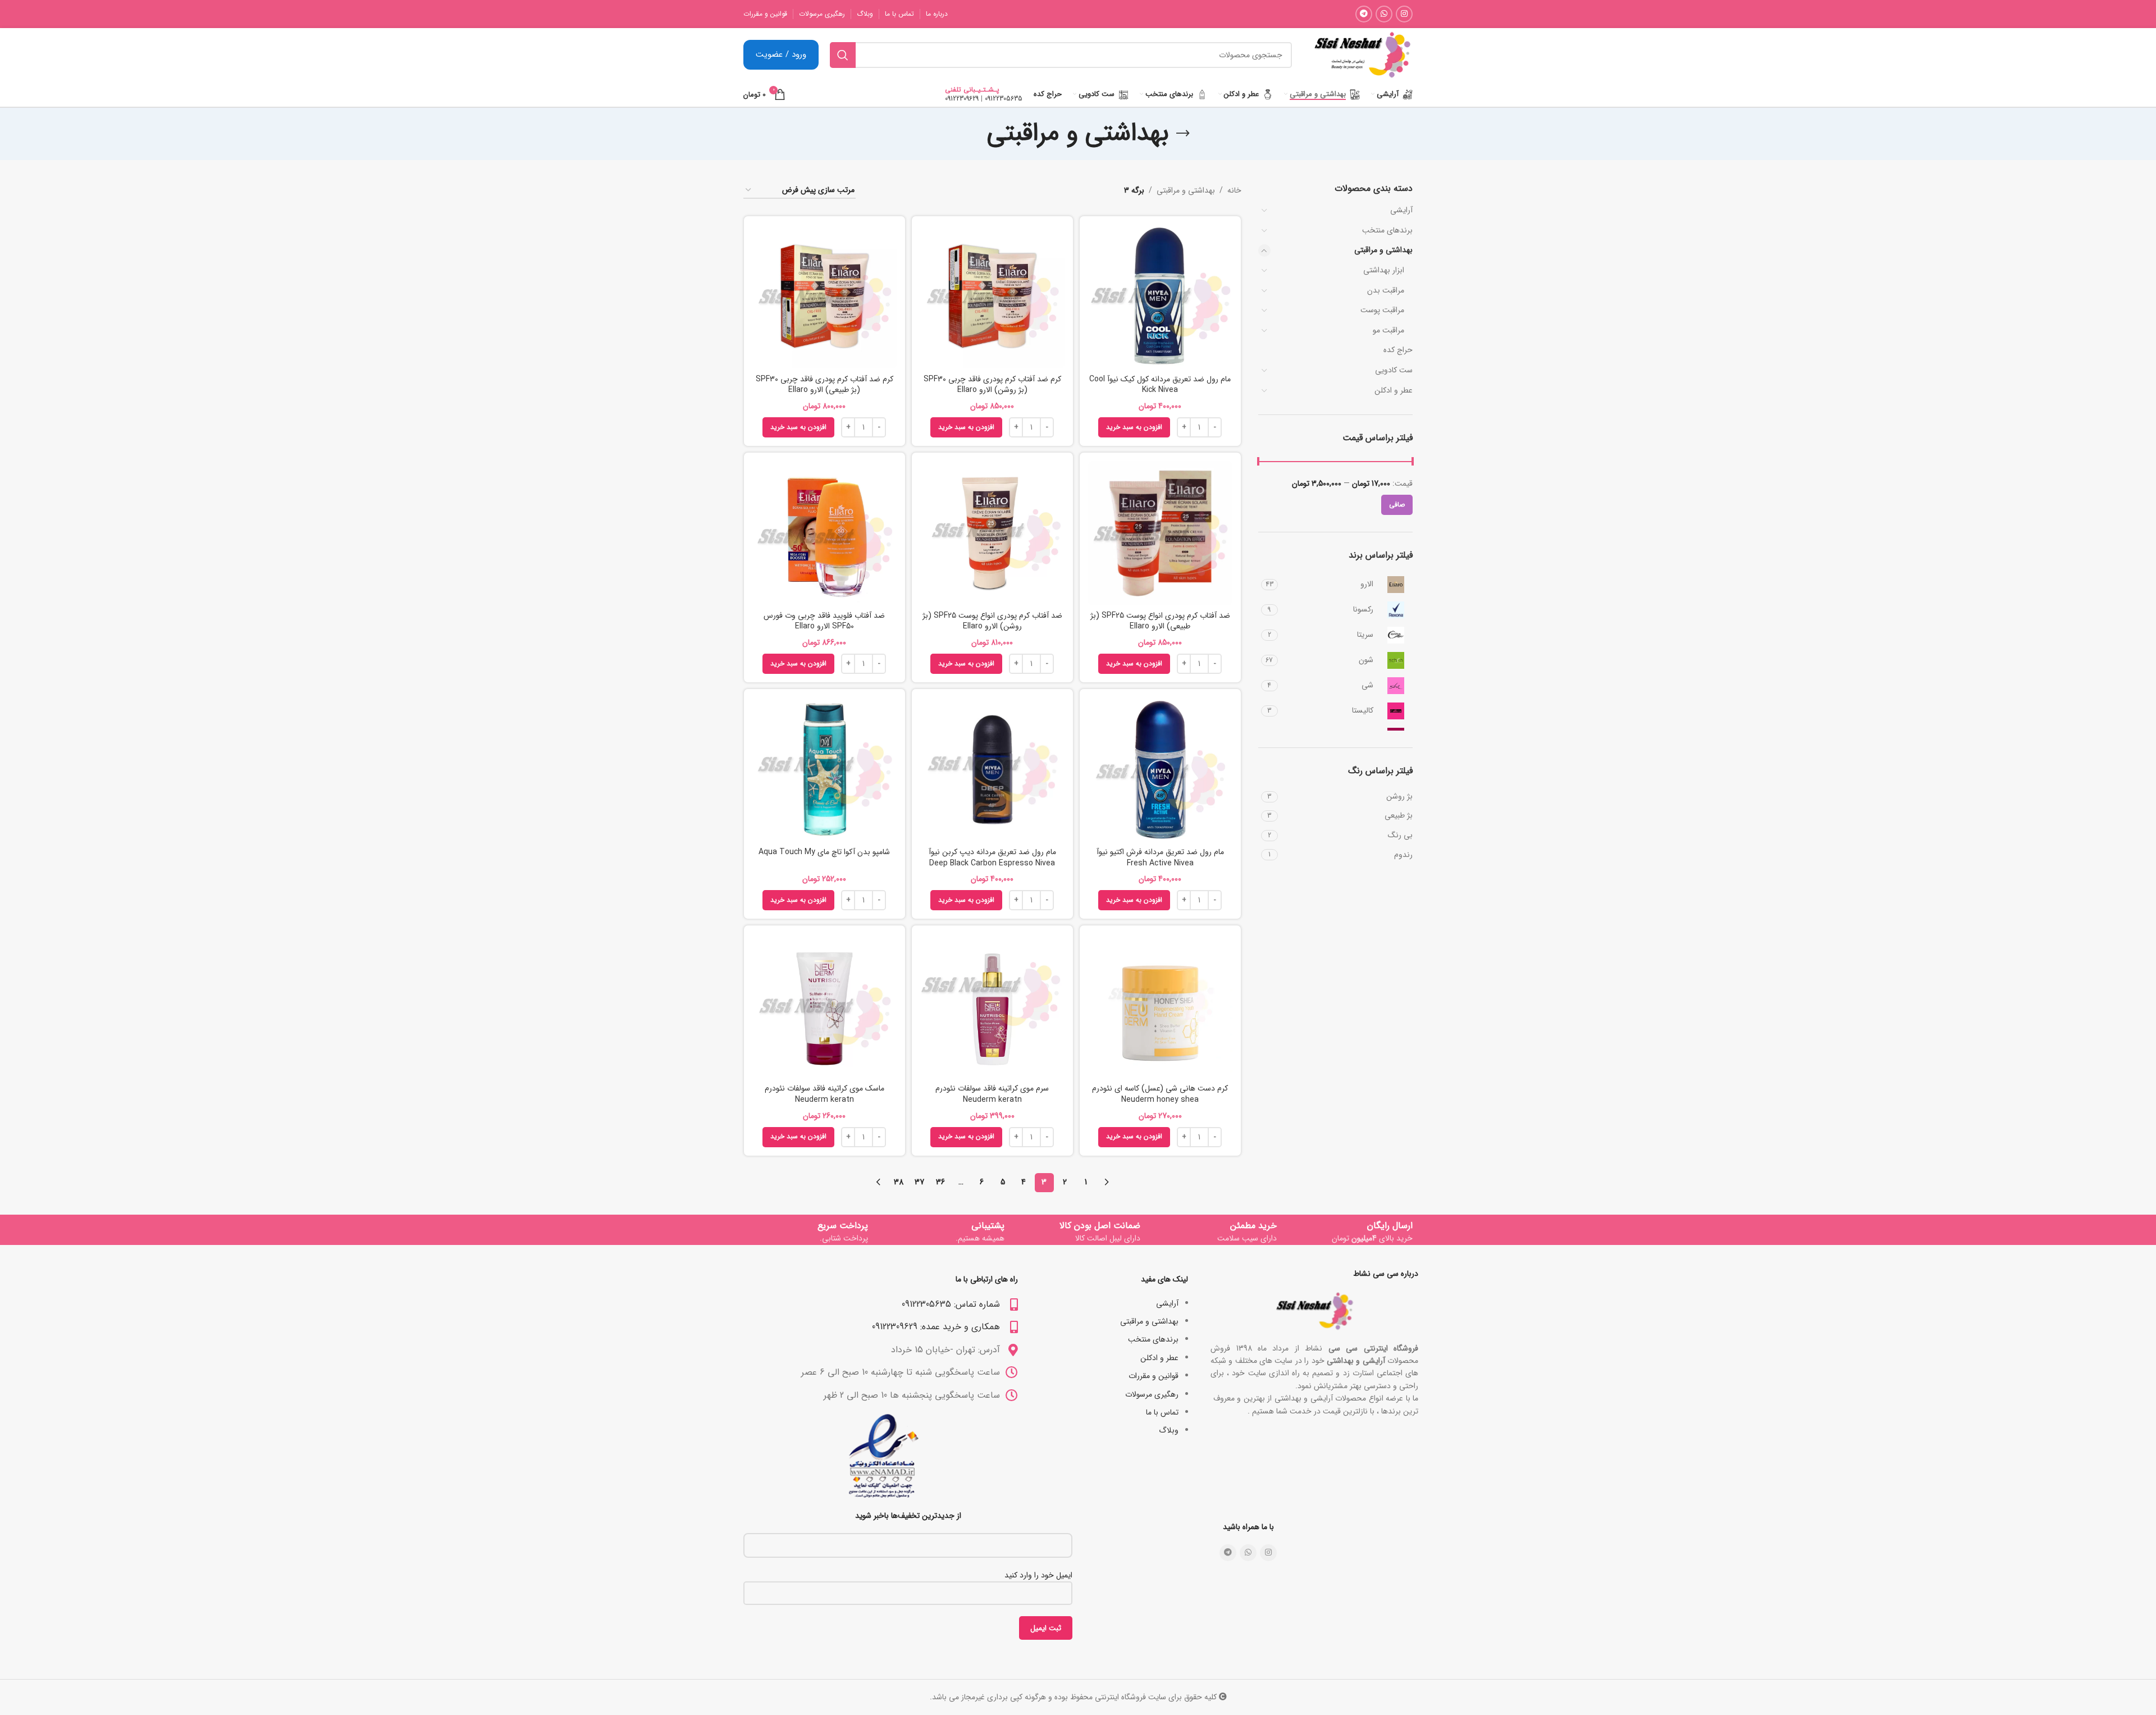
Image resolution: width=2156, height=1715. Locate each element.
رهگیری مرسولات (1152, 1394)
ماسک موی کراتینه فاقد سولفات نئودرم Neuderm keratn (825, 1094)
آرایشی (1401, 210)
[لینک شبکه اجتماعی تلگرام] (1364, 14)
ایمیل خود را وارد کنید (1038, 1575)
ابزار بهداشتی (1384, 270)
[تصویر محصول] (992, 296)
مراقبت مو (1388, 330)
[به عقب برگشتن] (1183, 134)
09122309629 (962, 99)
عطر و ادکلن (1394, 390)
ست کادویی (1394, 370)
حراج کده (1398, 350)
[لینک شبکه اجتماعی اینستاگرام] (1404, 14)
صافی (1397, 505)
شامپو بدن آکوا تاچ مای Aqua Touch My (824, 852)
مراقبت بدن (1386, 290)
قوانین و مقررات (1154, 1376)
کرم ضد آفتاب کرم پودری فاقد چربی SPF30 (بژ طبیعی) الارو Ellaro (825, 385)
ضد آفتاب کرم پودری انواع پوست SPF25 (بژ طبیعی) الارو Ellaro (1160, 621)
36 (940, 1182)
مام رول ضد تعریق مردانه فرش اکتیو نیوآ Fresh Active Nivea (1160, 857)
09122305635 (1004, 99)
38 (899, 1182)
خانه (1234, 190)
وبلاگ (1169, 1430)
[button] (1134, 427)
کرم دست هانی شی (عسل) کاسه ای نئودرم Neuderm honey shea (1160, 1094)
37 (919, 1182)
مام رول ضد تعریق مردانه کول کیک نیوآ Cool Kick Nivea (1160, 385)
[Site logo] (1362, 54)
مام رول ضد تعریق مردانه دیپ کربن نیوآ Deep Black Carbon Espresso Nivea (992, 857)
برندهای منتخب (1387, 230)
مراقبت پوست (1382, 310)
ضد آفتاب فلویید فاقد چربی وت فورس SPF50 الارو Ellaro (824, 621)
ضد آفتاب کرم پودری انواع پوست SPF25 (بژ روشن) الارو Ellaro (992, 621)
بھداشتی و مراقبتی (1383, 250)
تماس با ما (1162, 1412)
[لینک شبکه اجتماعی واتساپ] (1384, 14)
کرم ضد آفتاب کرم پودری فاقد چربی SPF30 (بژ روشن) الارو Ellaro (992, 385)
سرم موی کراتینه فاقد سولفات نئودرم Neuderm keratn (992, 1094)
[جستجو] (843, 55)
